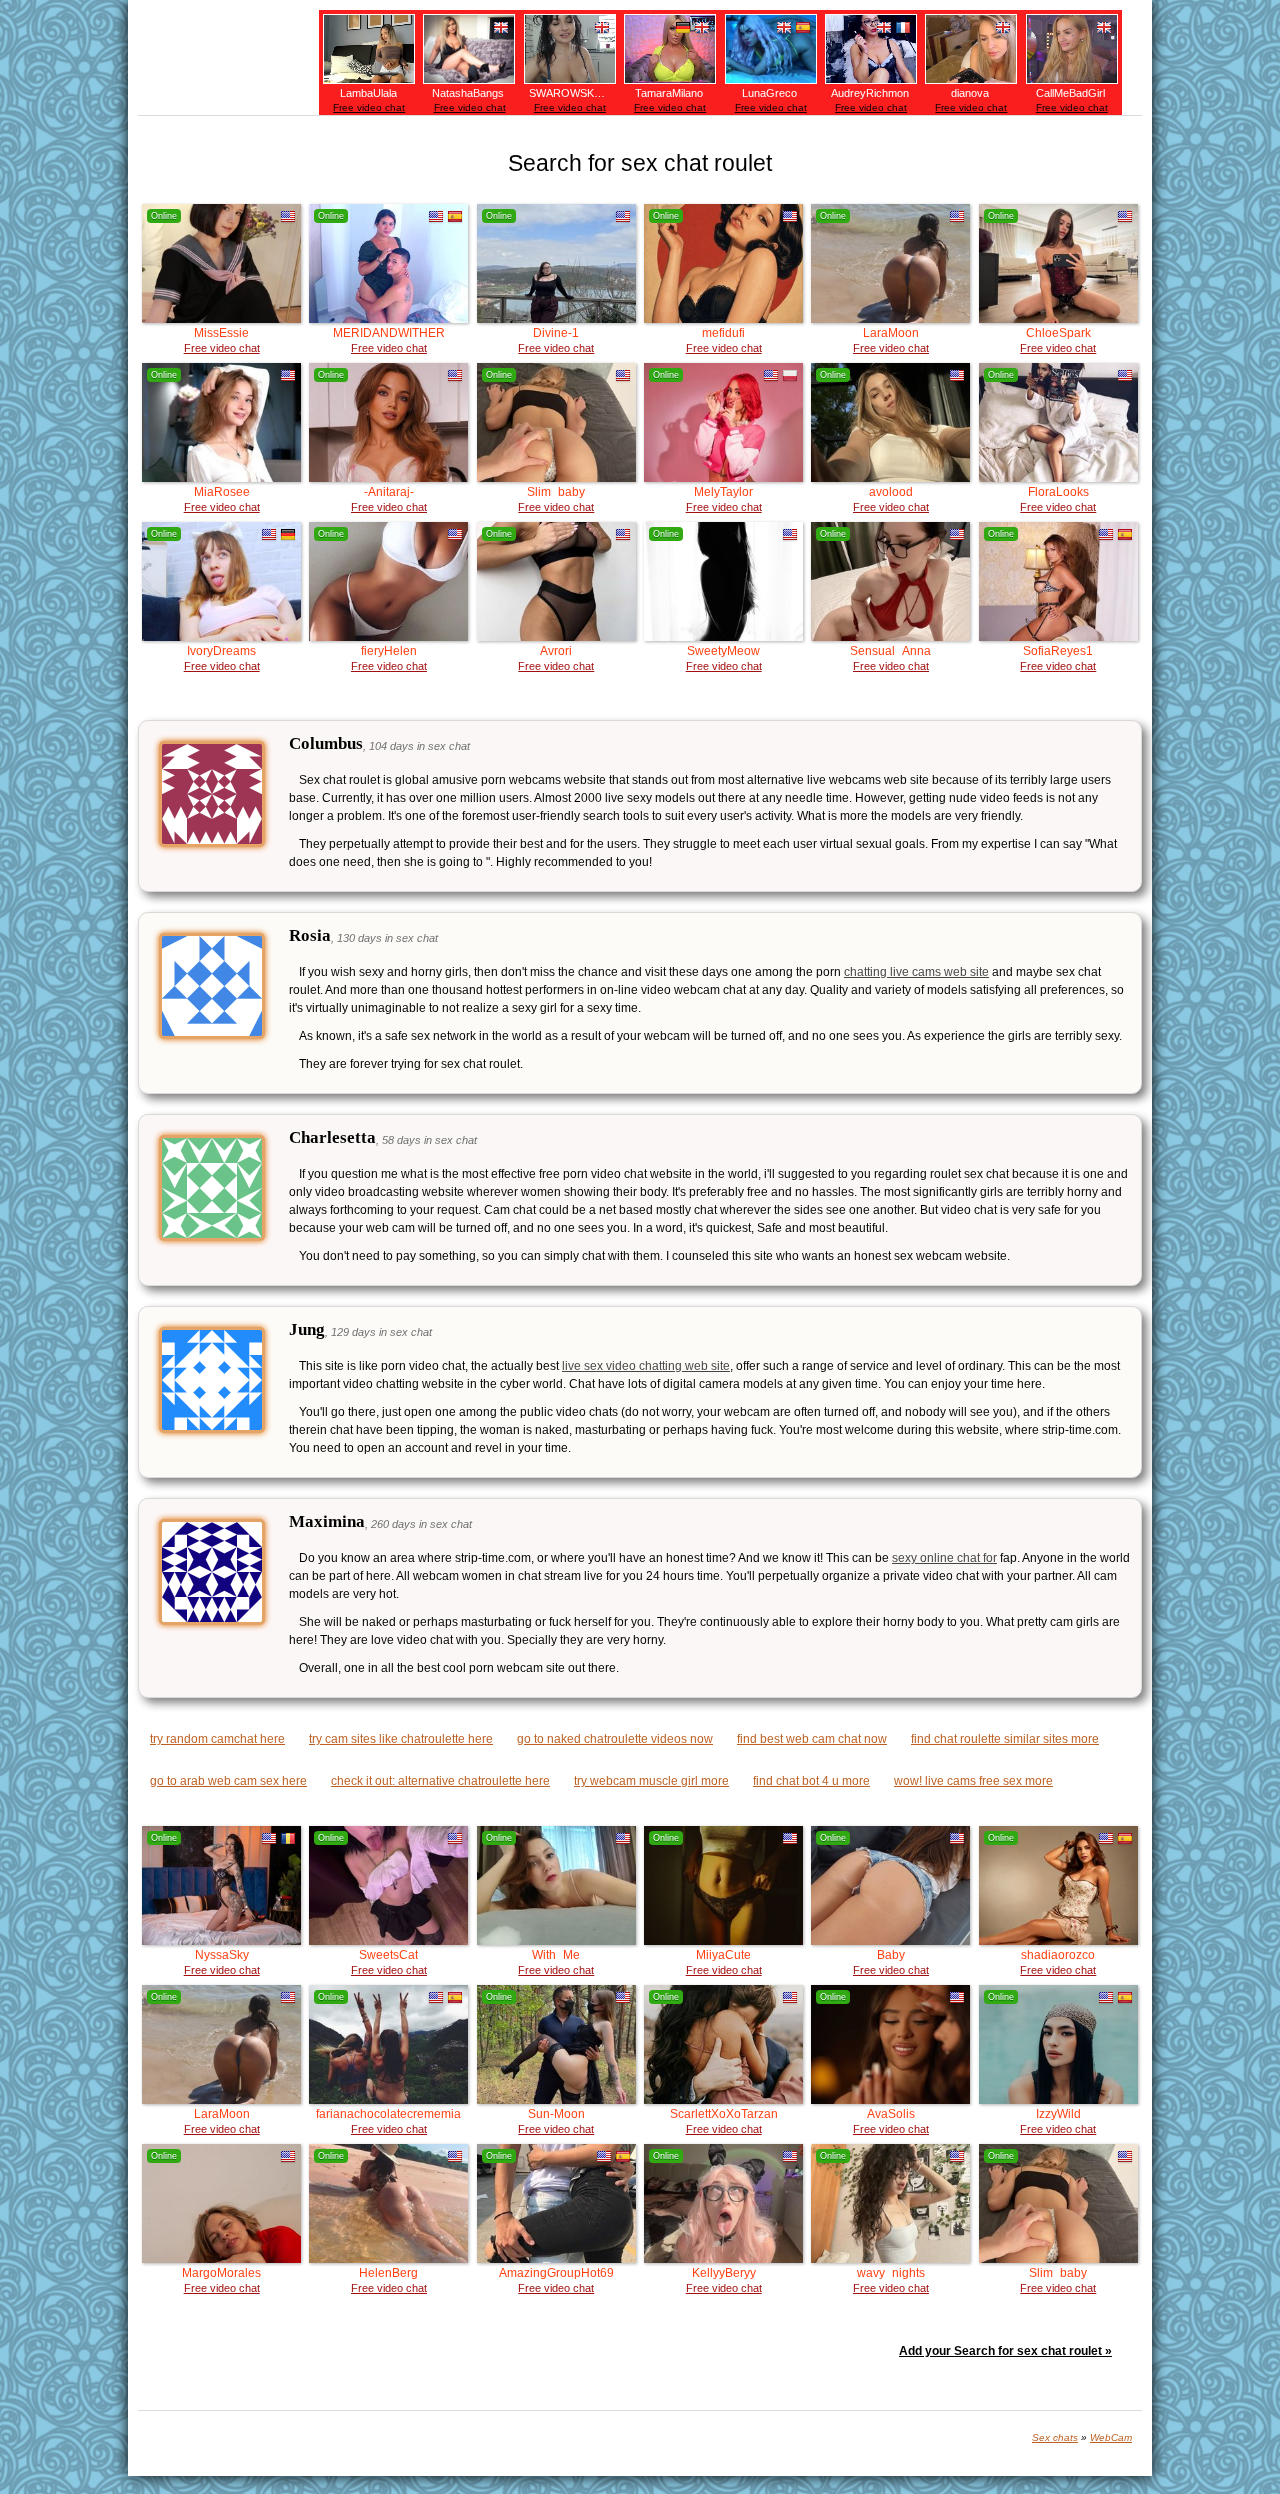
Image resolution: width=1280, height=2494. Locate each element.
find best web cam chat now (812, 1739)
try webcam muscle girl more (651, 1781)
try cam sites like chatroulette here (401, 1739)
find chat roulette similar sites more (1005, 1739)
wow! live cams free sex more (973, 1781)
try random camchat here (217, 1739)
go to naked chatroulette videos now (615, 1739)
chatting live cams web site (916, 972)
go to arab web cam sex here (228, 1781)
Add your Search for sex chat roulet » (1005, 2351)
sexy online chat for (944, 1558)
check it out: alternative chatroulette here (440, 1781)
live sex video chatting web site (646, 1366)
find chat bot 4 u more (811, 1781)
